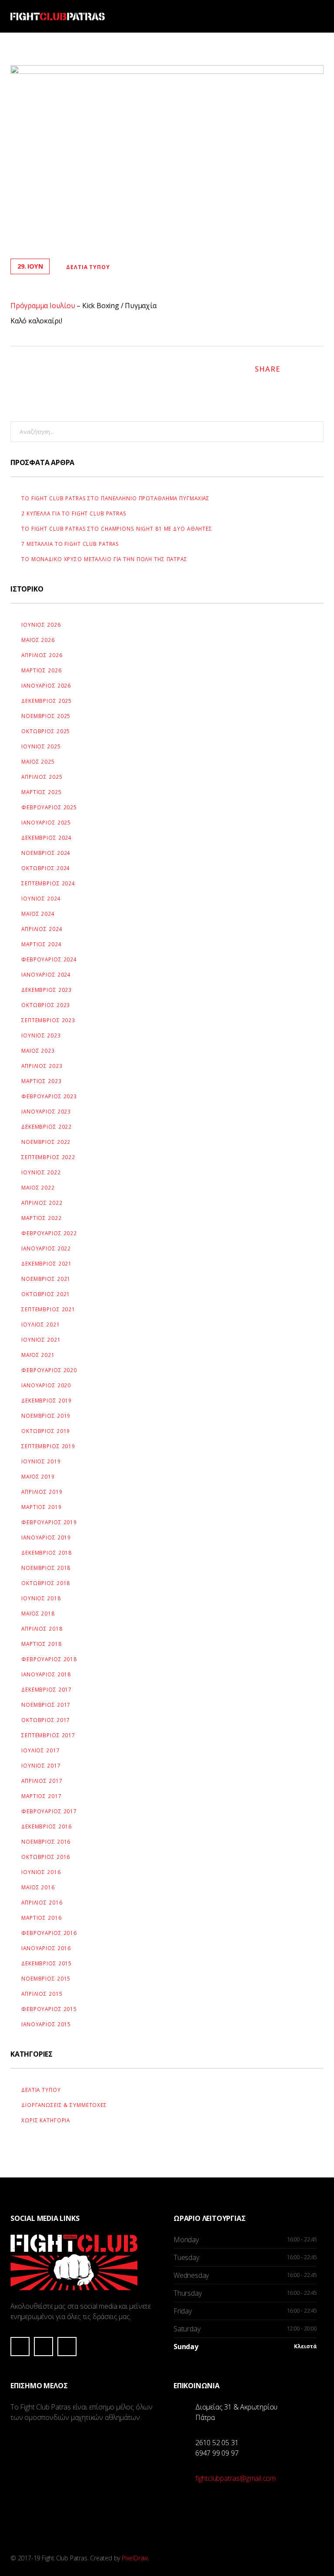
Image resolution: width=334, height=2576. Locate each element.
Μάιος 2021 (38, 1355)
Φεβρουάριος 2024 (49, 959)
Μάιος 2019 (38, 1476)
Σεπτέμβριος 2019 (48, 1446)
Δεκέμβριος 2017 (47, 1689)
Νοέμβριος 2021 (46, 1279)
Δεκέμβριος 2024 (47, 838)
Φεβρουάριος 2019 (49, 1522)
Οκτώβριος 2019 (46, 1431)
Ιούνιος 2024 (41, 898)
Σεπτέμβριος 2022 (48, 1157)
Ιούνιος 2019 (41, 1461)
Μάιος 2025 (38, 761)
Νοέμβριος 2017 (46, 1705)
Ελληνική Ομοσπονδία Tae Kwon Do (46, 2456)
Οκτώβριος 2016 (46, 1857)
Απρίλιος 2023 (42, 1066)
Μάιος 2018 (38, 1613)
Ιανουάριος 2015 (46, 2024)
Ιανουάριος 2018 (46, 1674)
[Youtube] (67, 2347)
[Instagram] (43, 2347)
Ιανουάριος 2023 (46, 1111)
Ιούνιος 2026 (41, 625)
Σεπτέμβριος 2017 (48, 1735)
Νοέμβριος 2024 (46, 853)
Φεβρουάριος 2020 (49, 1370)
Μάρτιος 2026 (42, 670)
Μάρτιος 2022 (42, 1218)
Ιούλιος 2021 (41, 1324)
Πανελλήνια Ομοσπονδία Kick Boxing (118, 2496)
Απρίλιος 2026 (42, 655)
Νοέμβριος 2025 (46, 716)
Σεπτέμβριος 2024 (48, 883)
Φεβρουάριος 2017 (49, 1811)
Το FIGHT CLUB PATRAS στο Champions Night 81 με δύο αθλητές (117, 528)
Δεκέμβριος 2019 (47, 1400)
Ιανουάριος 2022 (46, 1248)
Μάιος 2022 (38, 1187)
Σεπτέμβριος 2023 (48, 1020)
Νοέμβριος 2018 (46, 1568)
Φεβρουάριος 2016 (49, 1933)
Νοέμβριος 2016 (46, 1841)
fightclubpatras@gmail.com (235, 2478)
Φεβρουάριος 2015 (49, 2009)
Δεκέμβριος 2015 (47, 1963)
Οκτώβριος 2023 (46, 1005)
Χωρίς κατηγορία (46, 2120)
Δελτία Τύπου (88, 267)
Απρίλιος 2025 (42, 777)
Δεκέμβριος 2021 (47, 1263)
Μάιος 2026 (38, 640)
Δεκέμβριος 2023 (47, 990)
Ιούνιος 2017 (41, 1765)
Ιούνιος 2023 (41, 1035)
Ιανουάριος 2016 (46, 1948)
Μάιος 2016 (38, 1887)
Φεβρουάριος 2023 (49, 1096)
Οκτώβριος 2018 (46, 1583)
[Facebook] (20, 2347)
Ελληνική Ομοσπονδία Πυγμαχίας (46, 2496)
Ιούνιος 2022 (41, 1172)
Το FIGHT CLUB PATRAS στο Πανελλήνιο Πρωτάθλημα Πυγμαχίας (115, 498)
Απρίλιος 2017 (42, 1781)
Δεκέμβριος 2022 (47, 1127)
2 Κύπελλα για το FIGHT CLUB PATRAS (74, 513)
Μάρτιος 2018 (42, 1644)
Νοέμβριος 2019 (46, 1416)
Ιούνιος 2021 (41, 1340)
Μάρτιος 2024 (42, 944)
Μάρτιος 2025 (42, 792)
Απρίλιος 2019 (42, 1492)
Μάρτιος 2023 (42, 1081)
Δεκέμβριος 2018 (47, 1552)
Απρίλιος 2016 (42, 1902)
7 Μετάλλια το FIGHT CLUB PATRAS (70, 544)
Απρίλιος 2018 (42, 1629)
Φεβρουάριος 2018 (49, 1659)
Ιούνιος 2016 (41, 1872)
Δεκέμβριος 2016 (47, 1826)
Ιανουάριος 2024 (46, 974)
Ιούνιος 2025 (41, 746)
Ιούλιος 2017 (41, 1750)
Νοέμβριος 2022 (46, 1142)
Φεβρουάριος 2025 (49, 807)
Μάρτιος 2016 (42, 1918)
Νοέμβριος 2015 (46, 1978)
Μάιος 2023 (38, 1050)
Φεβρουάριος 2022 (49, 1233)
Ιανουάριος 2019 (46, 1537)
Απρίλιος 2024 (42, 929)
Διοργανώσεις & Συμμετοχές (64, 2105)
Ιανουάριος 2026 (46, 685)
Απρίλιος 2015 (42, 1994)
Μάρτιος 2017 (42, 1796)
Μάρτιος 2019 (42, 1507)
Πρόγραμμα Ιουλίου (43, 306)
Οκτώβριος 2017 (46, 1720)
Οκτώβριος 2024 (46, 868)
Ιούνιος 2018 (41, 1598)
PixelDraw (135, 2558)
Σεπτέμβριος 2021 (48, 1309)
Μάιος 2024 (38, 914)
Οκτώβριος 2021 (46, 1294)
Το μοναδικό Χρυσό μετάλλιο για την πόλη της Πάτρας (104, 559)
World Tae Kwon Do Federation (118, 2456)
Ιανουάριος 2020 (46, 1385)
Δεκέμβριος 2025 (47, 701)
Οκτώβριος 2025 (46, 731)
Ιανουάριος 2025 (46, 822)
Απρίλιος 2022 (42, 1203)
